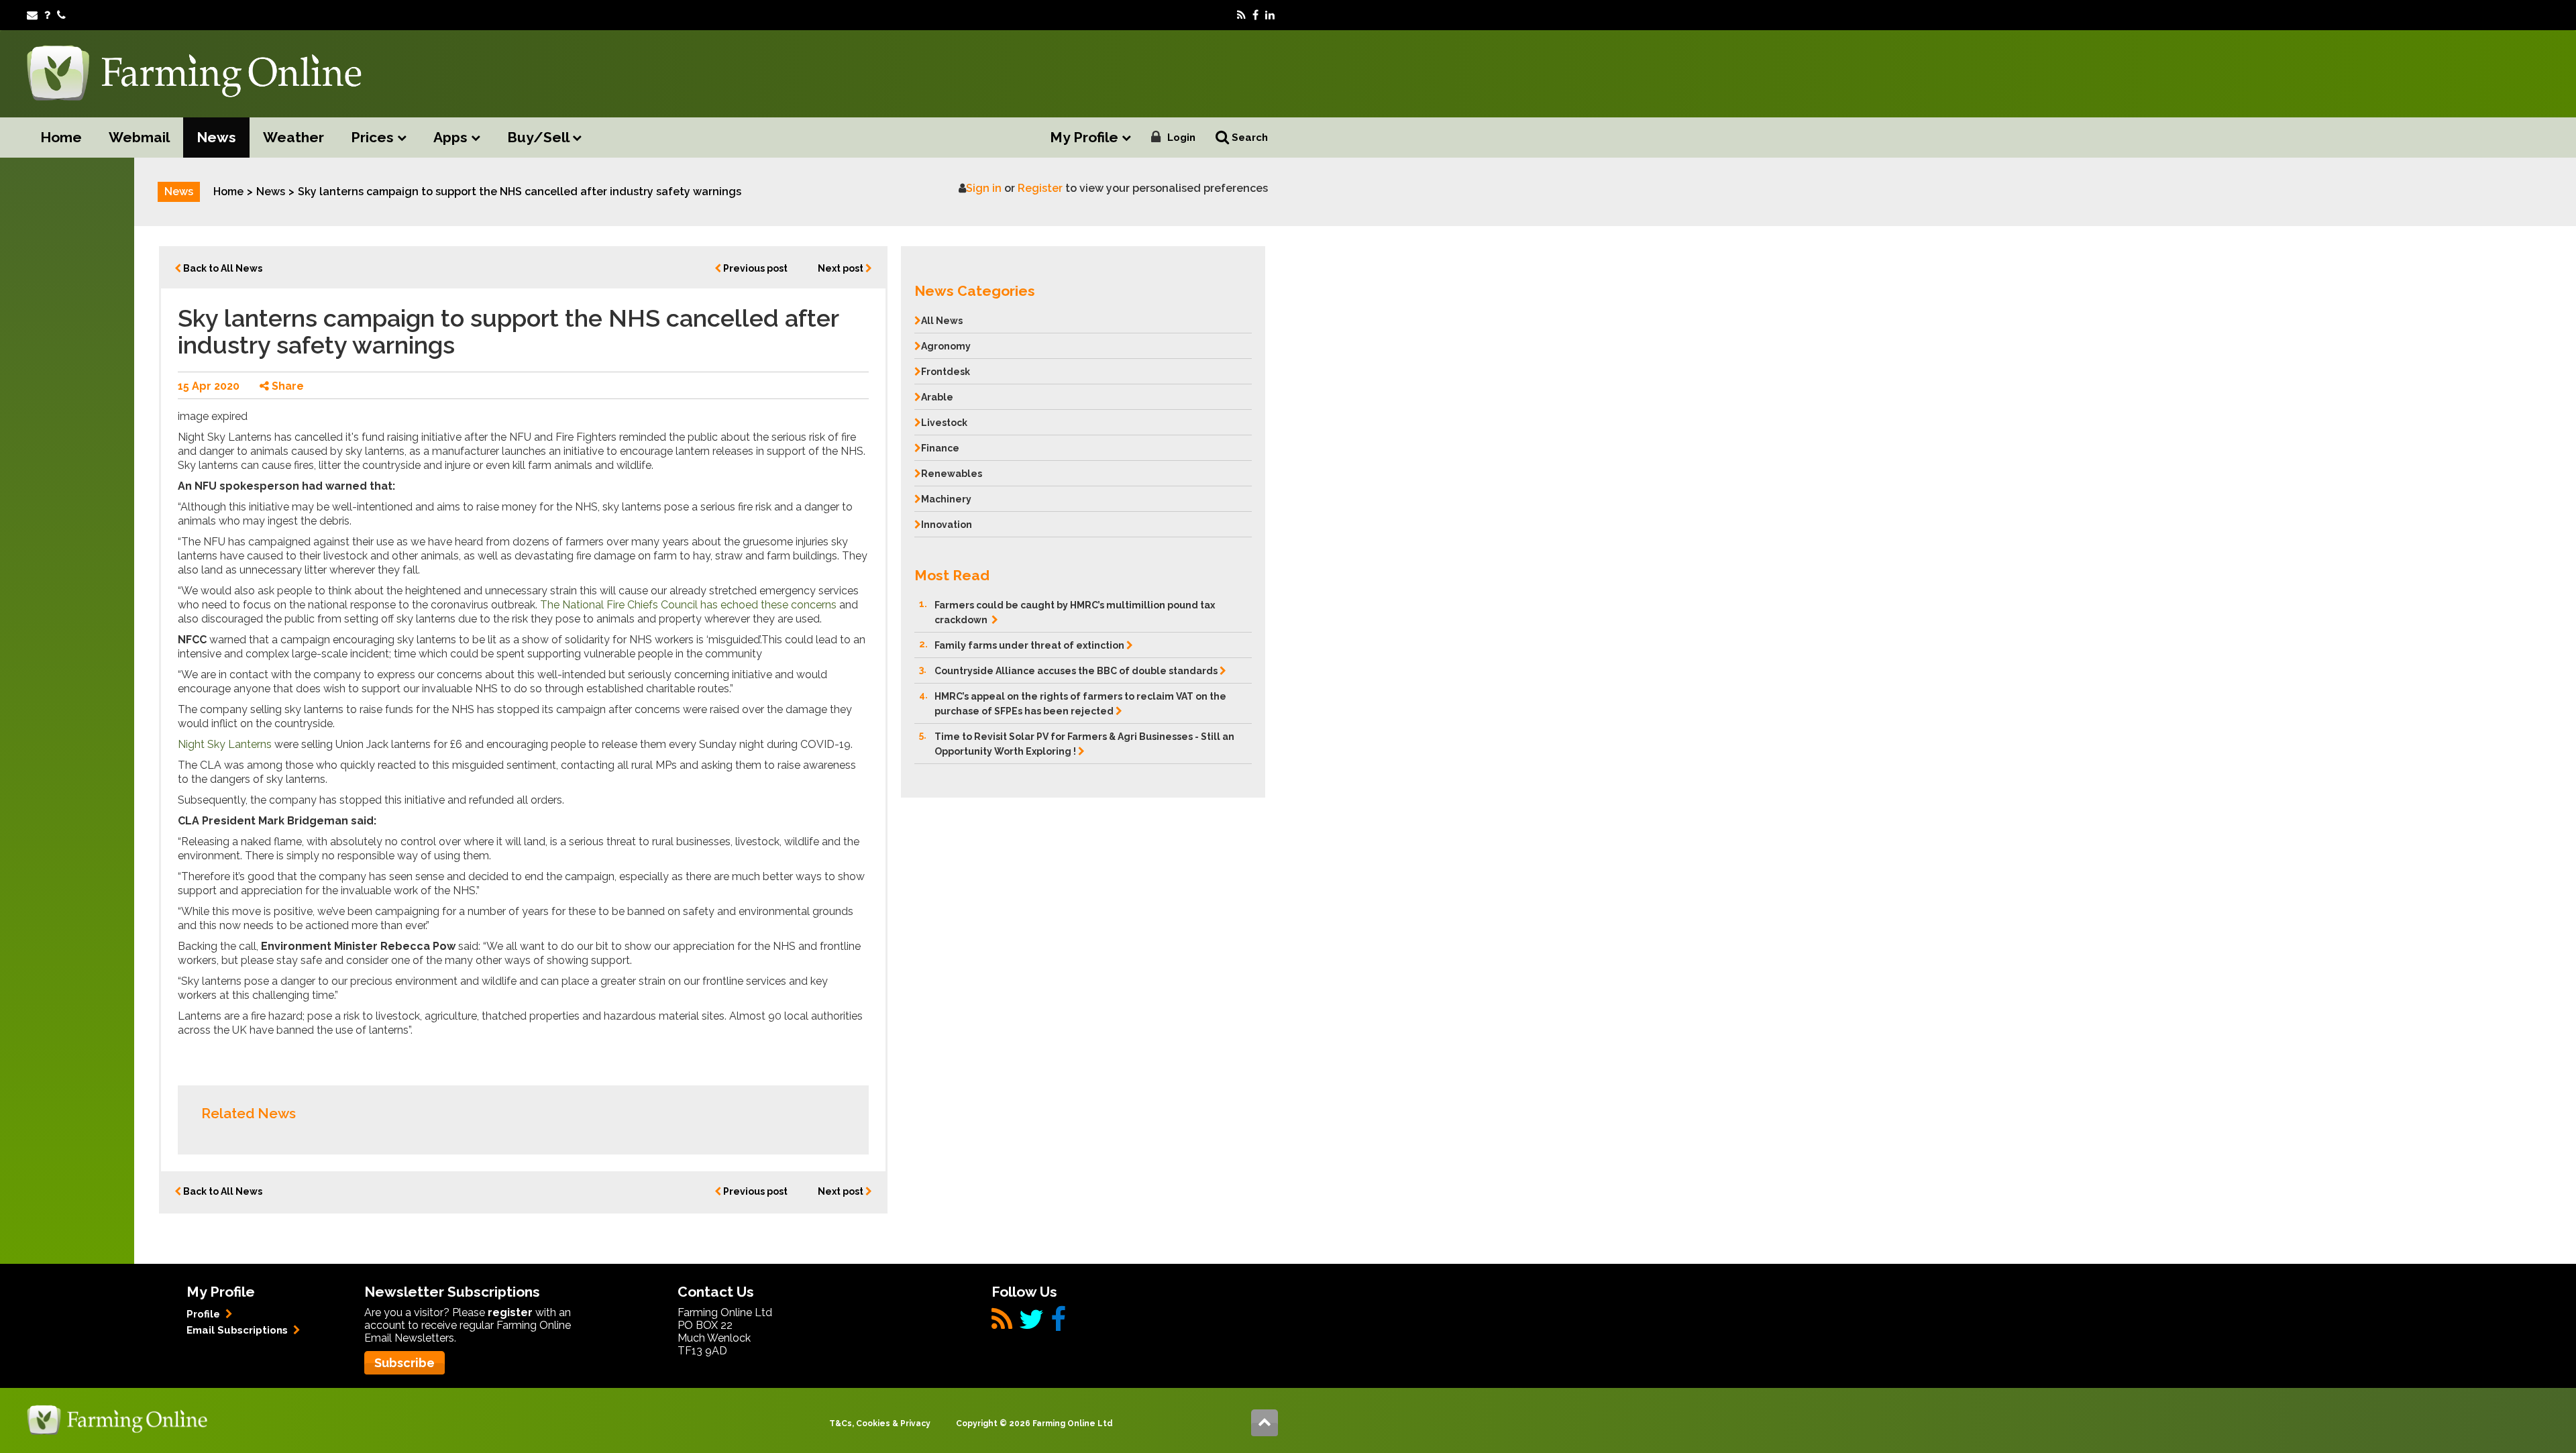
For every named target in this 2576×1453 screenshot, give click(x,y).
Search (1248, 138)
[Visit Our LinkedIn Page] (1270, 15)
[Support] (47, 15)
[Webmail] (32, 15)
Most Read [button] (952, 575)
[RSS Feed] (1241, 15)
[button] (1083, 287)
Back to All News (222, 268)
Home (61, 137)
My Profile (1086, 137)
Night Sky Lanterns (225, 744)
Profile (205, 1314)
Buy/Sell (540, 137)
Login (1181, 138)
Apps (452, 137)
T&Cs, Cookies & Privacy (880, 1423)
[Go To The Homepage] (117, 1419)
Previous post (754, 268)
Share (286, 386)
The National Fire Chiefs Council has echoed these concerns (688, 605)
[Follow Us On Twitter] (1031, 1325)
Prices (374, 137)
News (216, 137)
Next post (842, 268)
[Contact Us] (61, 15)
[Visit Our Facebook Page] (1255, 15)
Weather (293, 137)
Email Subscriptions (238, 1330)
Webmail (139, 137)
